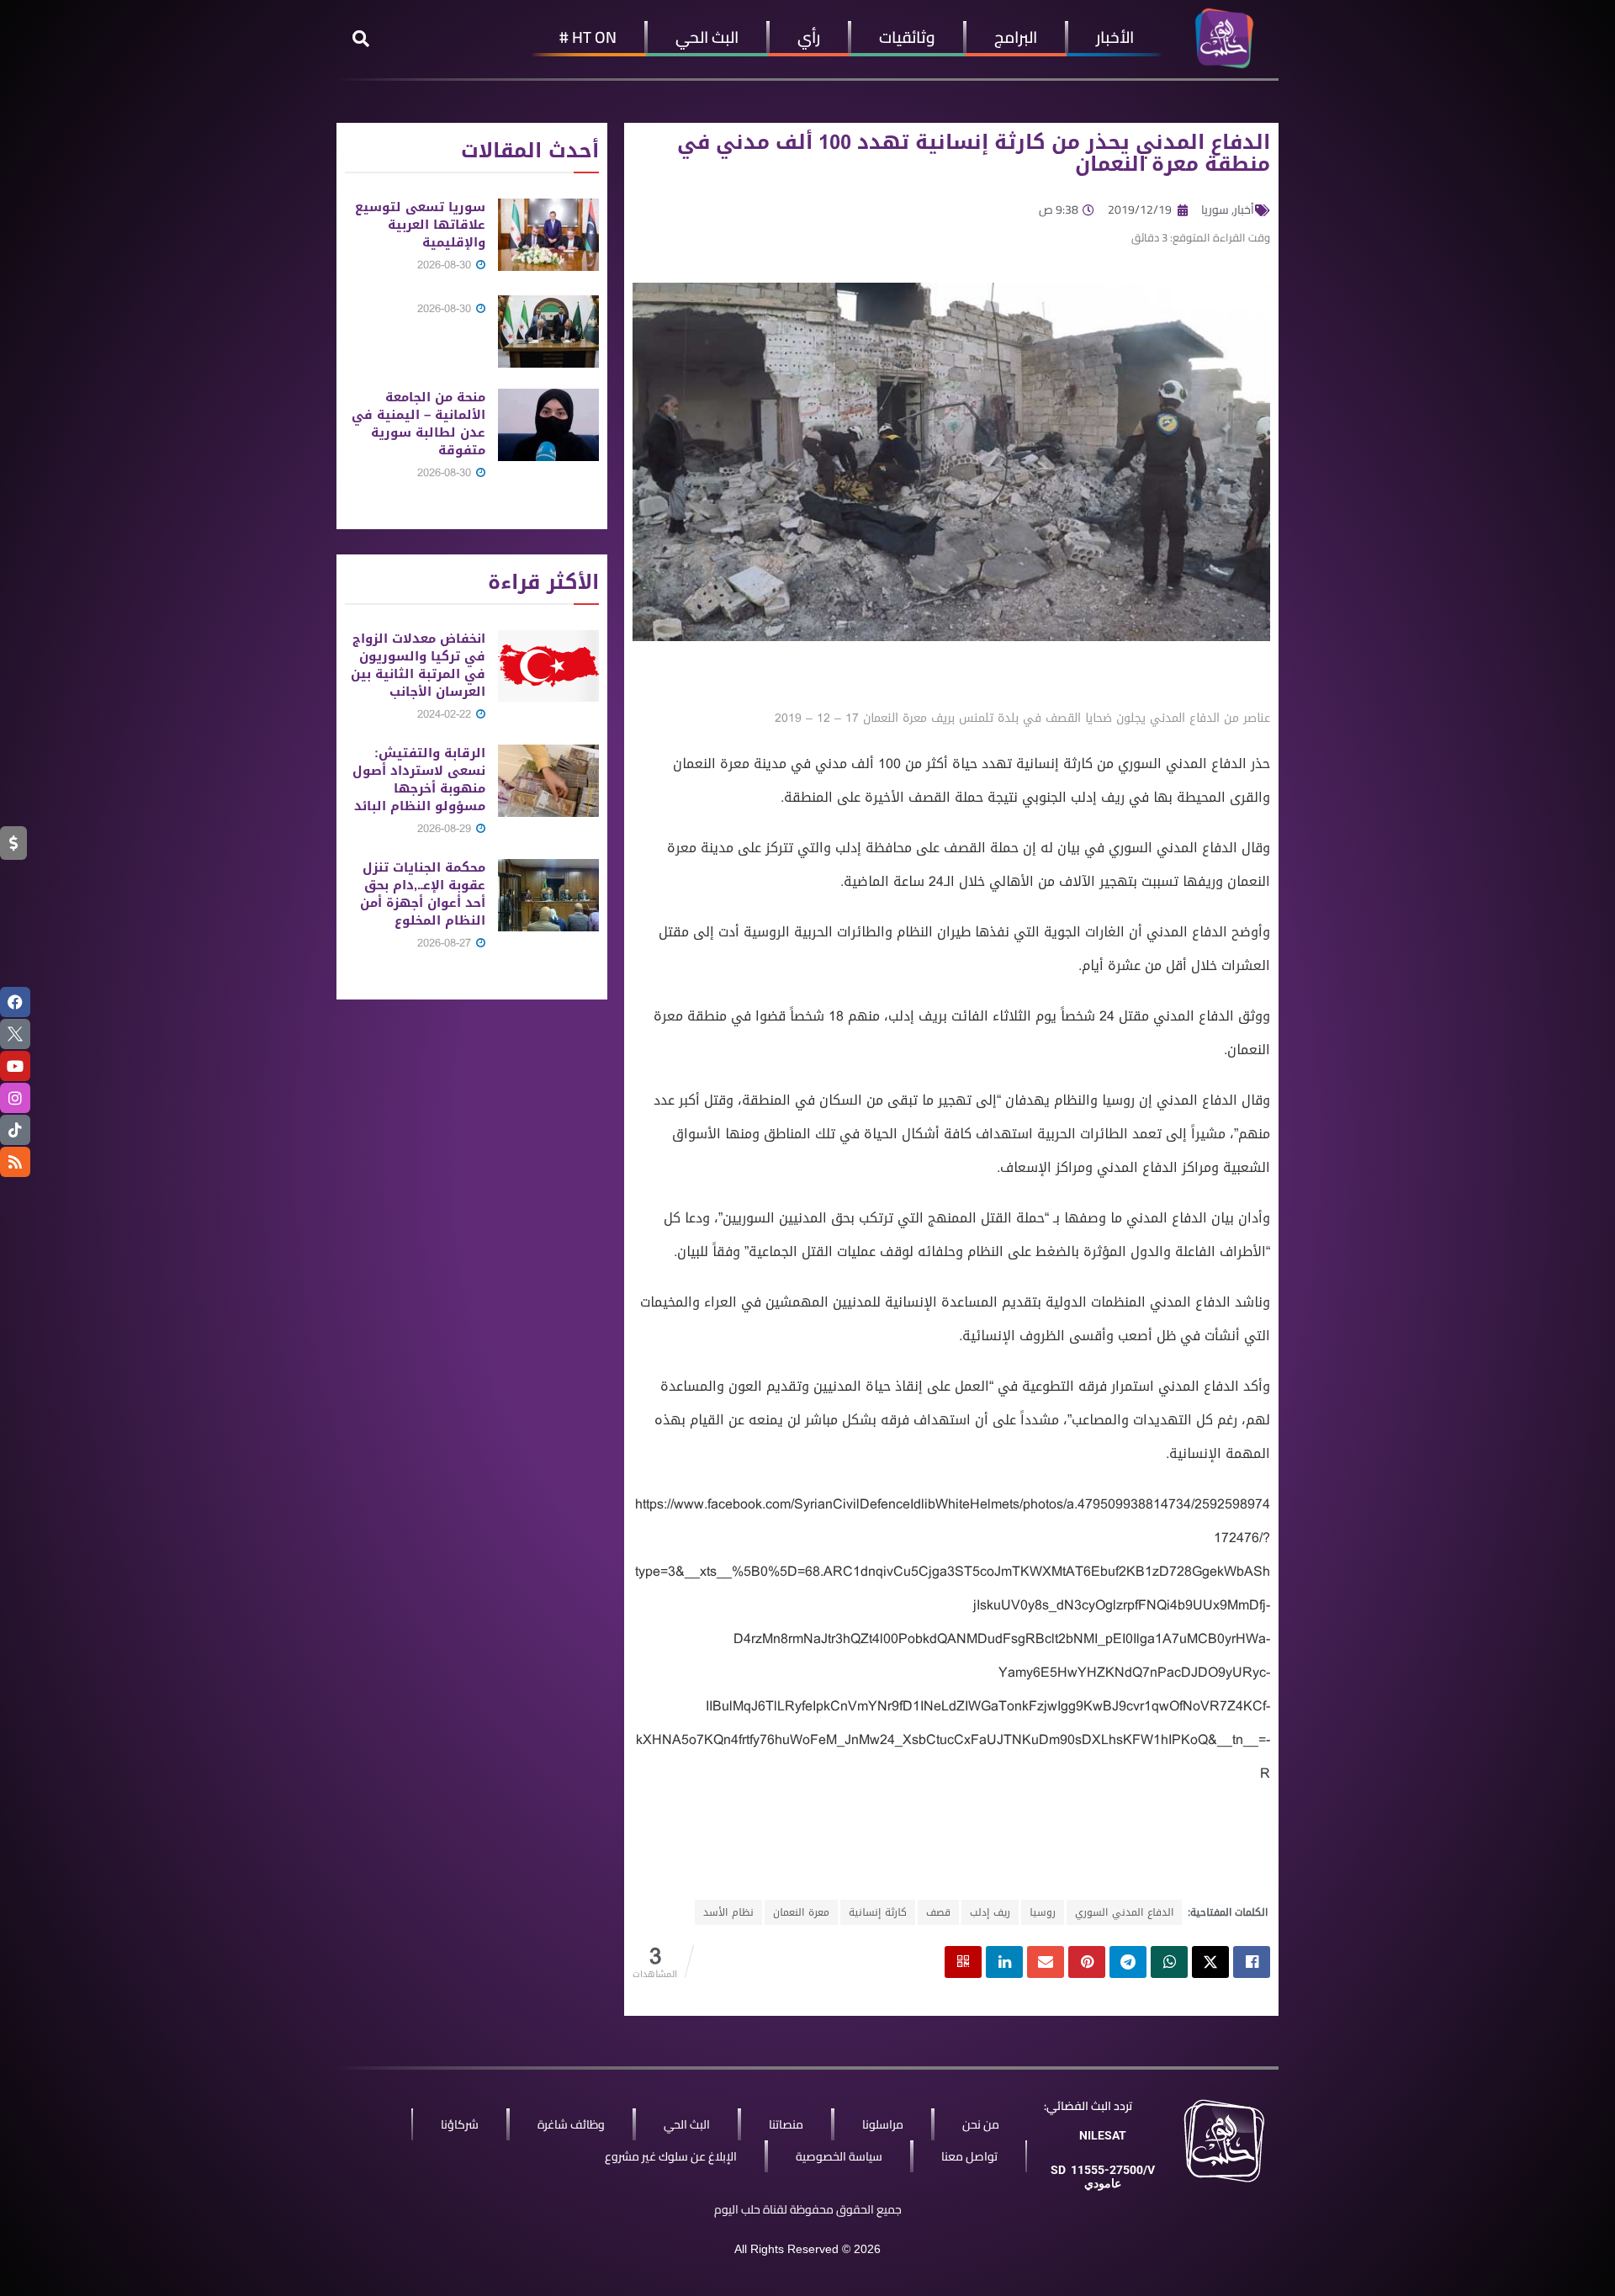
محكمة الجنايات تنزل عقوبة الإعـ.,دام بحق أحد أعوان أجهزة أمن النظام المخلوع (423, 894)
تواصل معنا (969, 2156)
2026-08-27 (446, 943)
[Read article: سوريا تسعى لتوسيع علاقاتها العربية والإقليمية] (548, 235)
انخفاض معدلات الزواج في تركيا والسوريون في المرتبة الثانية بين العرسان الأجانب (418, 665)
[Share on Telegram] (1128, 1962)
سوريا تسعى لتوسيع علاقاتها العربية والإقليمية (420, 225)
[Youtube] (15, 1066)
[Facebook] (15, 1002)
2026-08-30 (446, 265)
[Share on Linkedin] (1004, 1962)
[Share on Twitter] (1210, 1962)
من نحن (981, 2124)
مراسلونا (883, 2124)
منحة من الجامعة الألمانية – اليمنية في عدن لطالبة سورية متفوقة (418, 424)
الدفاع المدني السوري (1124, 1912)
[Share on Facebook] (1252, 1962)
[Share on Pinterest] (1087, 1962)
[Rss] (15, 1162)
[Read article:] (548, 331)
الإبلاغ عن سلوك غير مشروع (671, 2156)
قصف (938, 1912)
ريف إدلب (990, 1912)
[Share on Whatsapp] (1169, 1962)
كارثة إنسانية (878, 1912)
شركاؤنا (460, 2124)
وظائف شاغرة (571, 2124)
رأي (809, 37)
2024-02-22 (446, 714)
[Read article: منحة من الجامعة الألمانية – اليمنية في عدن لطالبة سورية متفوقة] (548, 425)
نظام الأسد (728, 1912)
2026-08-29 (446, 828)
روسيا (1043, 1912)
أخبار (1244, 209)
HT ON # (588, 37)
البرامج (1016, 37)
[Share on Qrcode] (963, 1962)
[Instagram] (15, 1098)
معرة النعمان (801, 1912)
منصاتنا (786, 2124)
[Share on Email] (1046, 1962)
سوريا (1215, 209)
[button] (361, 39)
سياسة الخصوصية (839, 2156)
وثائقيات (907, 37)
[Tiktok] (15, 1130)
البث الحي (707, 37)
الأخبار (1115, 37)
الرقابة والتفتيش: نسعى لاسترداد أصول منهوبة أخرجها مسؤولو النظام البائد (419, 779)
